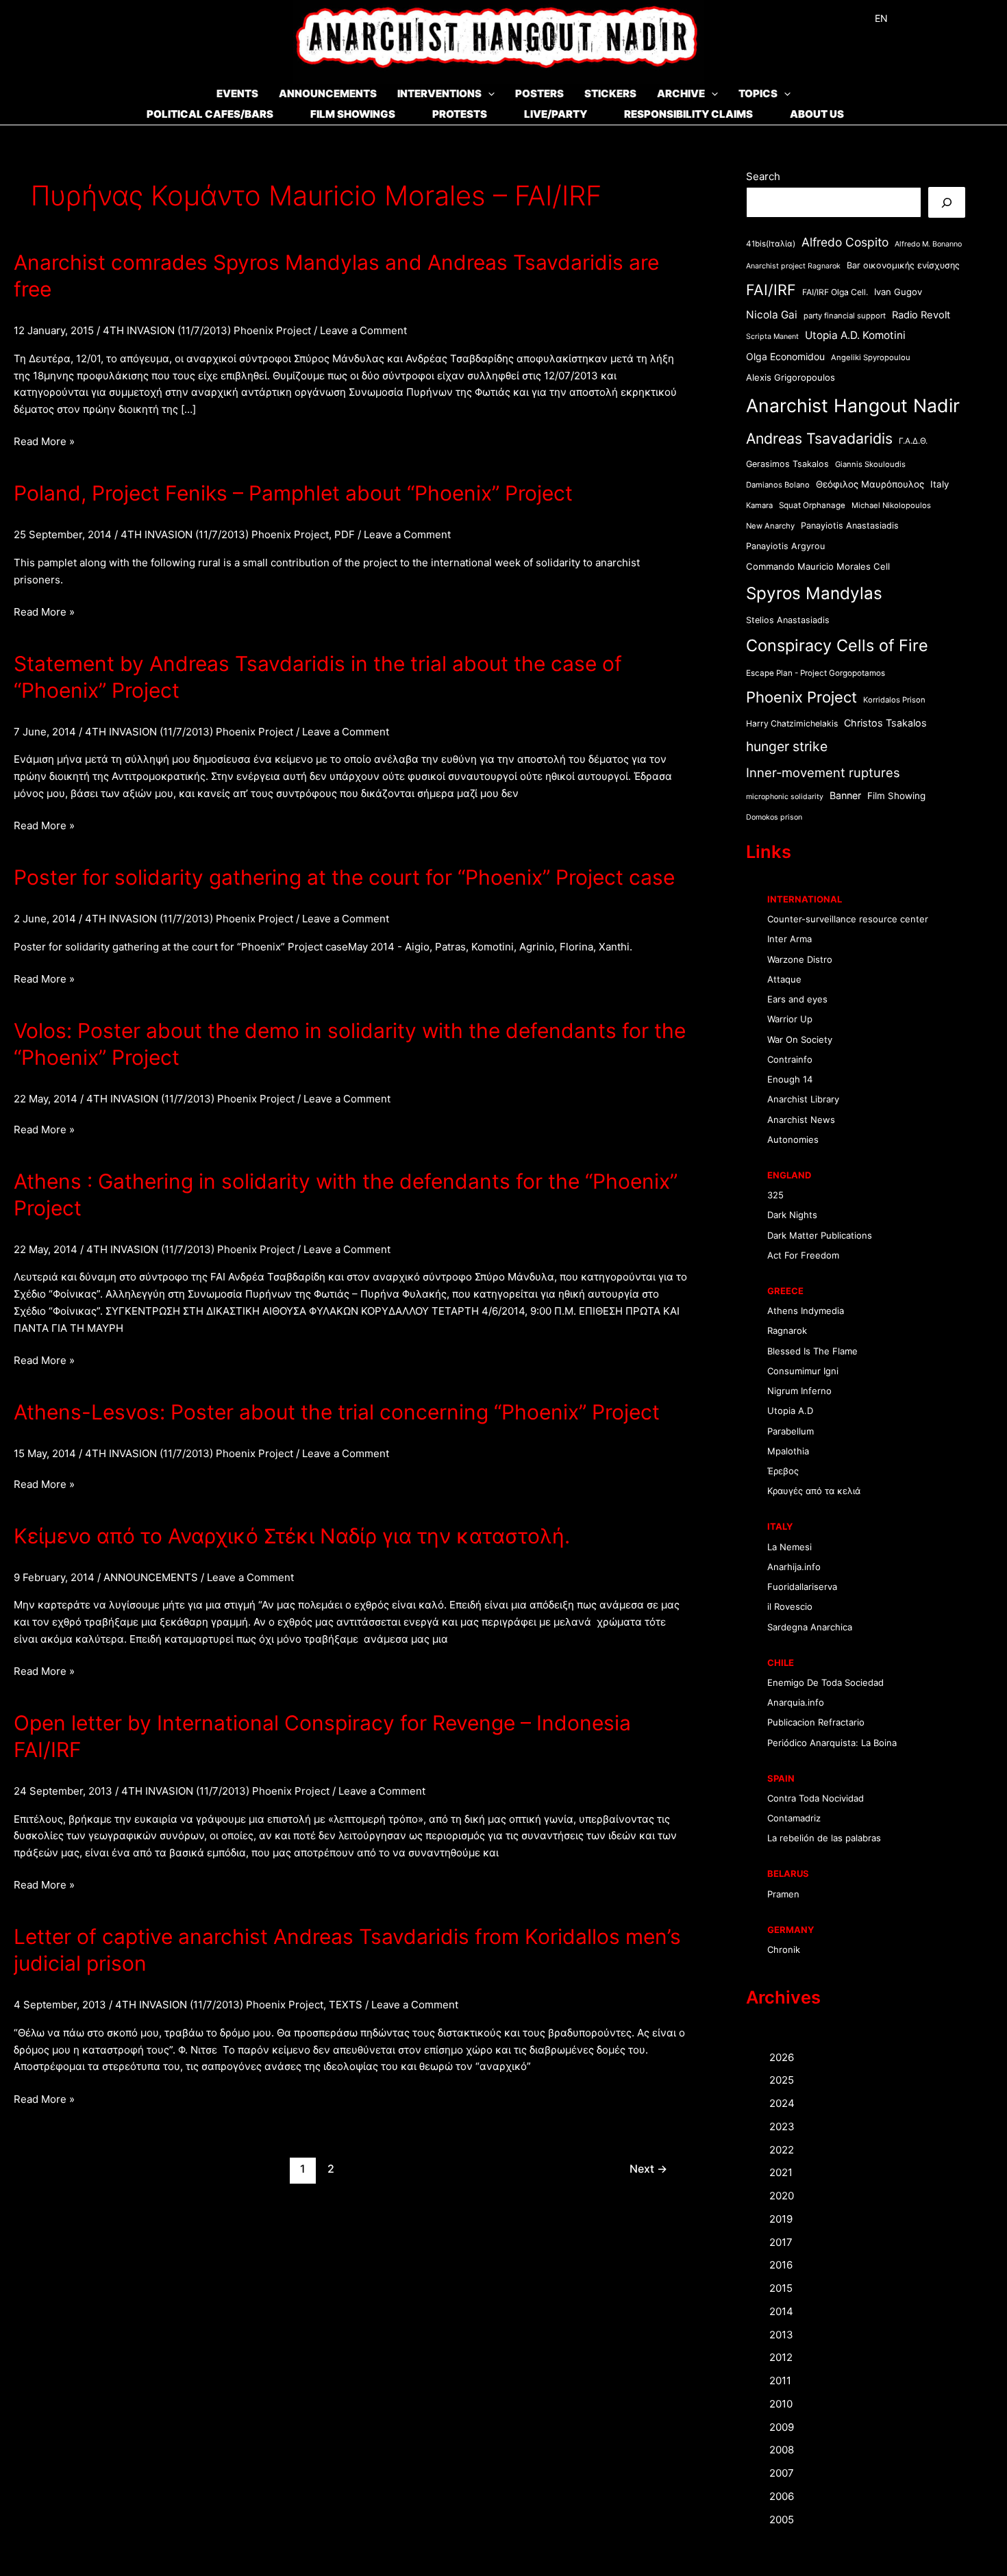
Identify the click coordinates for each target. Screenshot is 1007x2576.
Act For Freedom (803, 1255)
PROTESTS (460, 114)
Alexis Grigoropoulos (791, 377)
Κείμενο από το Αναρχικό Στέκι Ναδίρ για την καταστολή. (292, 1536)
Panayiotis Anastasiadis (850, 526)
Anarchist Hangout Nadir (853, 405)
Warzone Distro (800, 959)
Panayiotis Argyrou (785, 546)
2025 (782, 2080)
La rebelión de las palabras (824, 1838)
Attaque (784, 979)
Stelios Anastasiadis (788, 620)
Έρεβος (783, 1471)
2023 (782, 2126)
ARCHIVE (681, 93)
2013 (781, 2335)
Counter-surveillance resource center (848, 919)
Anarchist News (801, 1120)
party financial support (845, 316)
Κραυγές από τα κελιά (814, 1491)
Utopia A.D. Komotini (855, 335)
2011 (780, 2381)
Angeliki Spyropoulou (871, 357)
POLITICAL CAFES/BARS (210, 114)
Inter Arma (790, 939)
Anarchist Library (803, 1099)
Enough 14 (790, 1079)
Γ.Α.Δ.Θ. (913, 441)
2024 (782, 2103)
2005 (782, 2520)
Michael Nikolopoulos (891, 505)
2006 (782, 2496)
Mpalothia (788, 1451)
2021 (781, 2172)
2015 (781, 2288)
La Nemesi (790, 1547)
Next (648, 2169)
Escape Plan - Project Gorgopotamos (816, 673)
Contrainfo (790, 1059)
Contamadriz (794, 1818)
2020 (782, 2196)
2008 (782, 2450)
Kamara (759, 505)
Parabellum (791, 1431)
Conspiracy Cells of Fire (837, 645)
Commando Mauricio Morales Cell (818, 566)
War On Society (800, 1039)
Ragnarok (787, 1330)
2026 (782, 2057)
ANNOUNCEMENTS (328, 93)
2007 (782, 2473)
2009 (782, 2427)
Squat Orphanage (812, 505)
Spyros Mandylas (814, 593)
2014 (781, 2311)
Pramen (783, 1894)
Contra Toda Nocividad (816, 1798)
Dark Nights (792, 1215)
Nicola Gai (772, 315)
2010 (781, 2404)
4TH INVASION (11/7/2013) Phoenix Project (207, 330)
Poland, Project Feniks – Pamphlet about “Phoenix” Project (293, 493)
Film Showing (896, 796)
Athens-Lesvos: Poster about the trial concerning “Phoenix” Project (337, 1412)
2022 (782, 2150)
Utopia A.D (790, 1411)
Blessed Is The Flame (812, 1351)
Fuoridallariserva (802, 1587)
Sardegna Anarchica (810, 1627)
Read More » (44, 442)
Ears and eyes (797, 999)
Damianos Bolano (778, 485)
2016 (781, 2265)
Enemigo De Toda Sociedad (825, 1682)
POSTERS (539, 93)
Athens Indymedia (806, 1311)
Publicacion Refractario (816, 1722)
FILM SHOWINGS (353, 114)
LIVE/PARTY (556, 114)
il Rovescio (790, 1606)
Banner (845, 795)
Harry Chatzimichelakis (792, 723)
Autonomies (793, 1139)
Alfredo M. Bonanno (928, 244)
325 (775, 1195)
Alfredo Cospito (845, 242)
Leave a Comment (363, 330)
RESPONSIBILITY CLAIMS (688, 114)
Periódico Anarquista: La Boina (832, 1743)
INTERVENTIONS (439, 93)
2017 (781, 2242)
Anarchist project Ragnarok (793, 266)
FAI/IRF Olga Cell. (835, 292)
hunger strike (787, 746)
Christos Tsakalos (885, 723)
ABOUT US (817, 114)
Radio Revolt (921, 315)
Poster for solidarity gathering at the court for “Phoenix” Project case (344, 877)
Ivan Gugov (898, 292)
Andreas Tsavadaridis (819, 438)
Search (763, 176)
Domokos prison (774, 817)
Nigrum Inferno (799, 1391)
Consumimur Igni (803, 1371)
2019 (781, 2219)
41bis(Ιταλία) (771, 244)
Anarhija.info (794, 1567)
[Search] (947, 202)
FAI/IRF (771, 290)
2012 (781, 2357)
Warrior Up (790, 1019)
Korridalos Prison (894, 700)
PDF (345, 534)
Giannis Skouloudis (870, 464)
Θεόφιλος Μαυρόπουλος (870, 484)
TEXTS (346, 2005)
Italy (940, 484)
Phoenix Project (801, 697)
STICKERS (610, 93)
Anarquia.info (796, 1702)
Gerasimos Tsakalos (787, 464)
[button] (488, 93)
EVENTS (237, 93)
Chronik (784, 1949)
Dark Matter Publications (820, 1235)
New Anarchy (770, 526)
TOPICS (758, 93)
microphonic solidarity (785, 797)
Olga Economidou (785, 356)
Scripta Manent (772, 337)
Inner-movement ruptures (823, 772)
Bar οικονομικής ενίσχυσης (903, 265)
